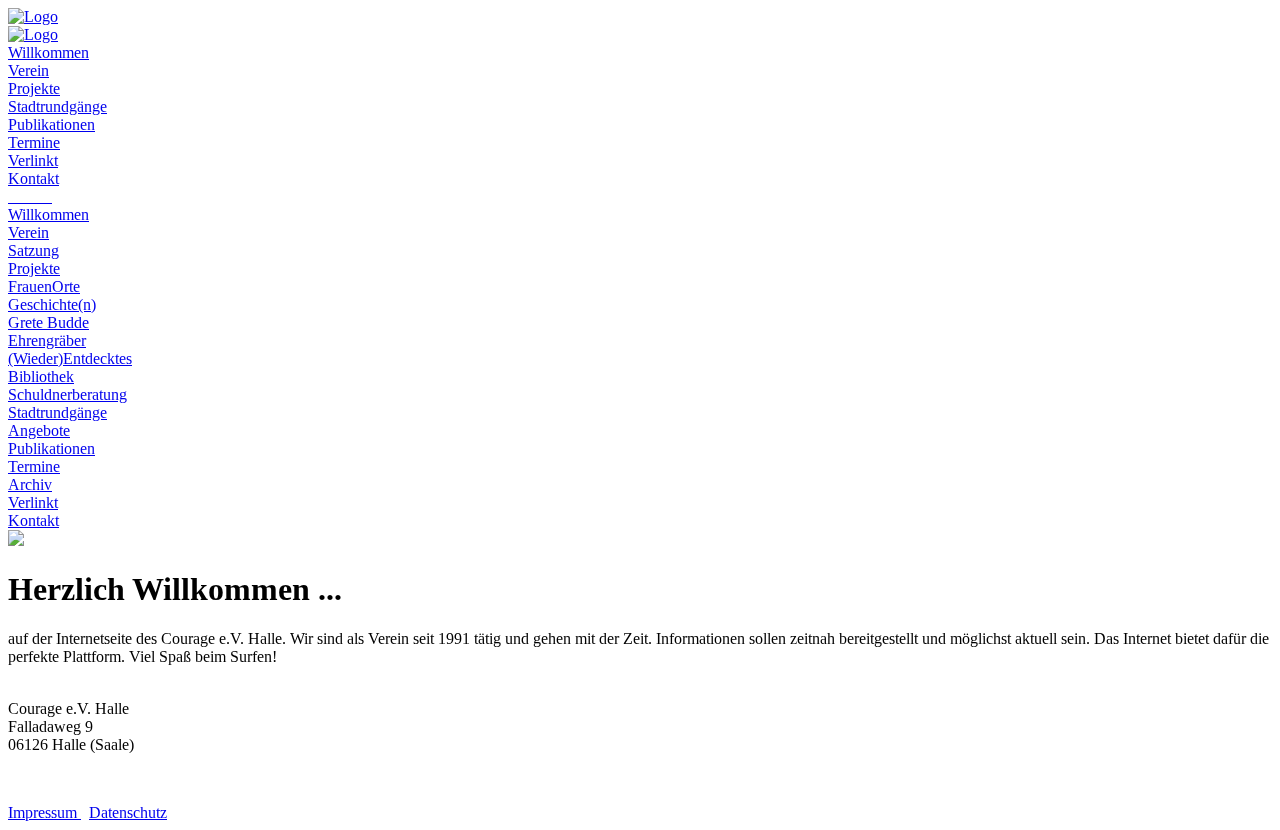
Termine (34, 466)
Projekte (34, 268)
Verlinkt (33, 502)
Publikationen (51, 448)
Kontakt (33, 520)
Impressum (44, 812)
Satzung (33, 250)
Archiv (30, 484)
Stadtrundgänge (57, 412)
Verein (28, 232)
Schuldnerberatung (67, 394)
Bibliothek (41, 376)
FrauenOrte (44, 286)
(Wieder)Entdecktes (70, 358)
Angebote (39, 430)
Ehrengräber (47, 340)
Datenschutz (128, 812)
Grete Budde (48, 322)
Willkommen (48, 214)
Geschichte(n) (52, 304)
